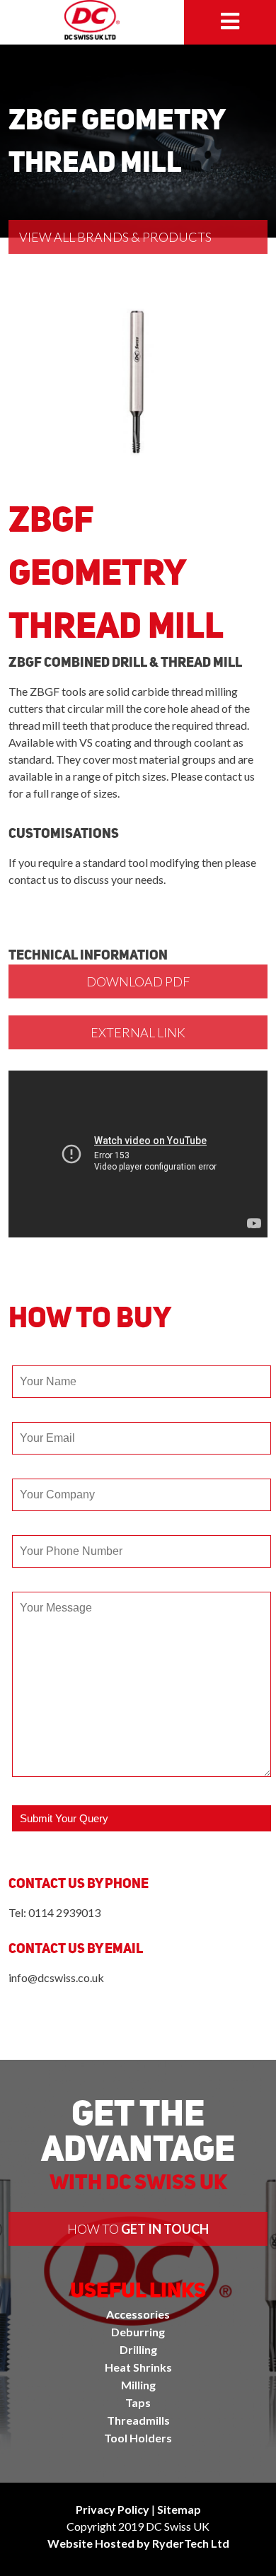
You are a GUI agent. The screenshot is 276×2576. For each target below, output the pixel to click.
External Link (138, 1032)
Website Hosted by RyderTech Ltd (138, 2543)
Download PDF (138, 981)
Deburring (138, 2332)
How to (138, 2229)
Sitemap (179, 2509)
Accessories (138, 2314)
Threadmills (138, 2420)
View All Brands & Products (115, 237)
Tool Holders (138, 2438)
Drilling (138, 2349)
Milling (138, 2385)
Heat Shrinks (138, 2367)
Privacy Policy (113, 2509)
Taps (138, 2402)
